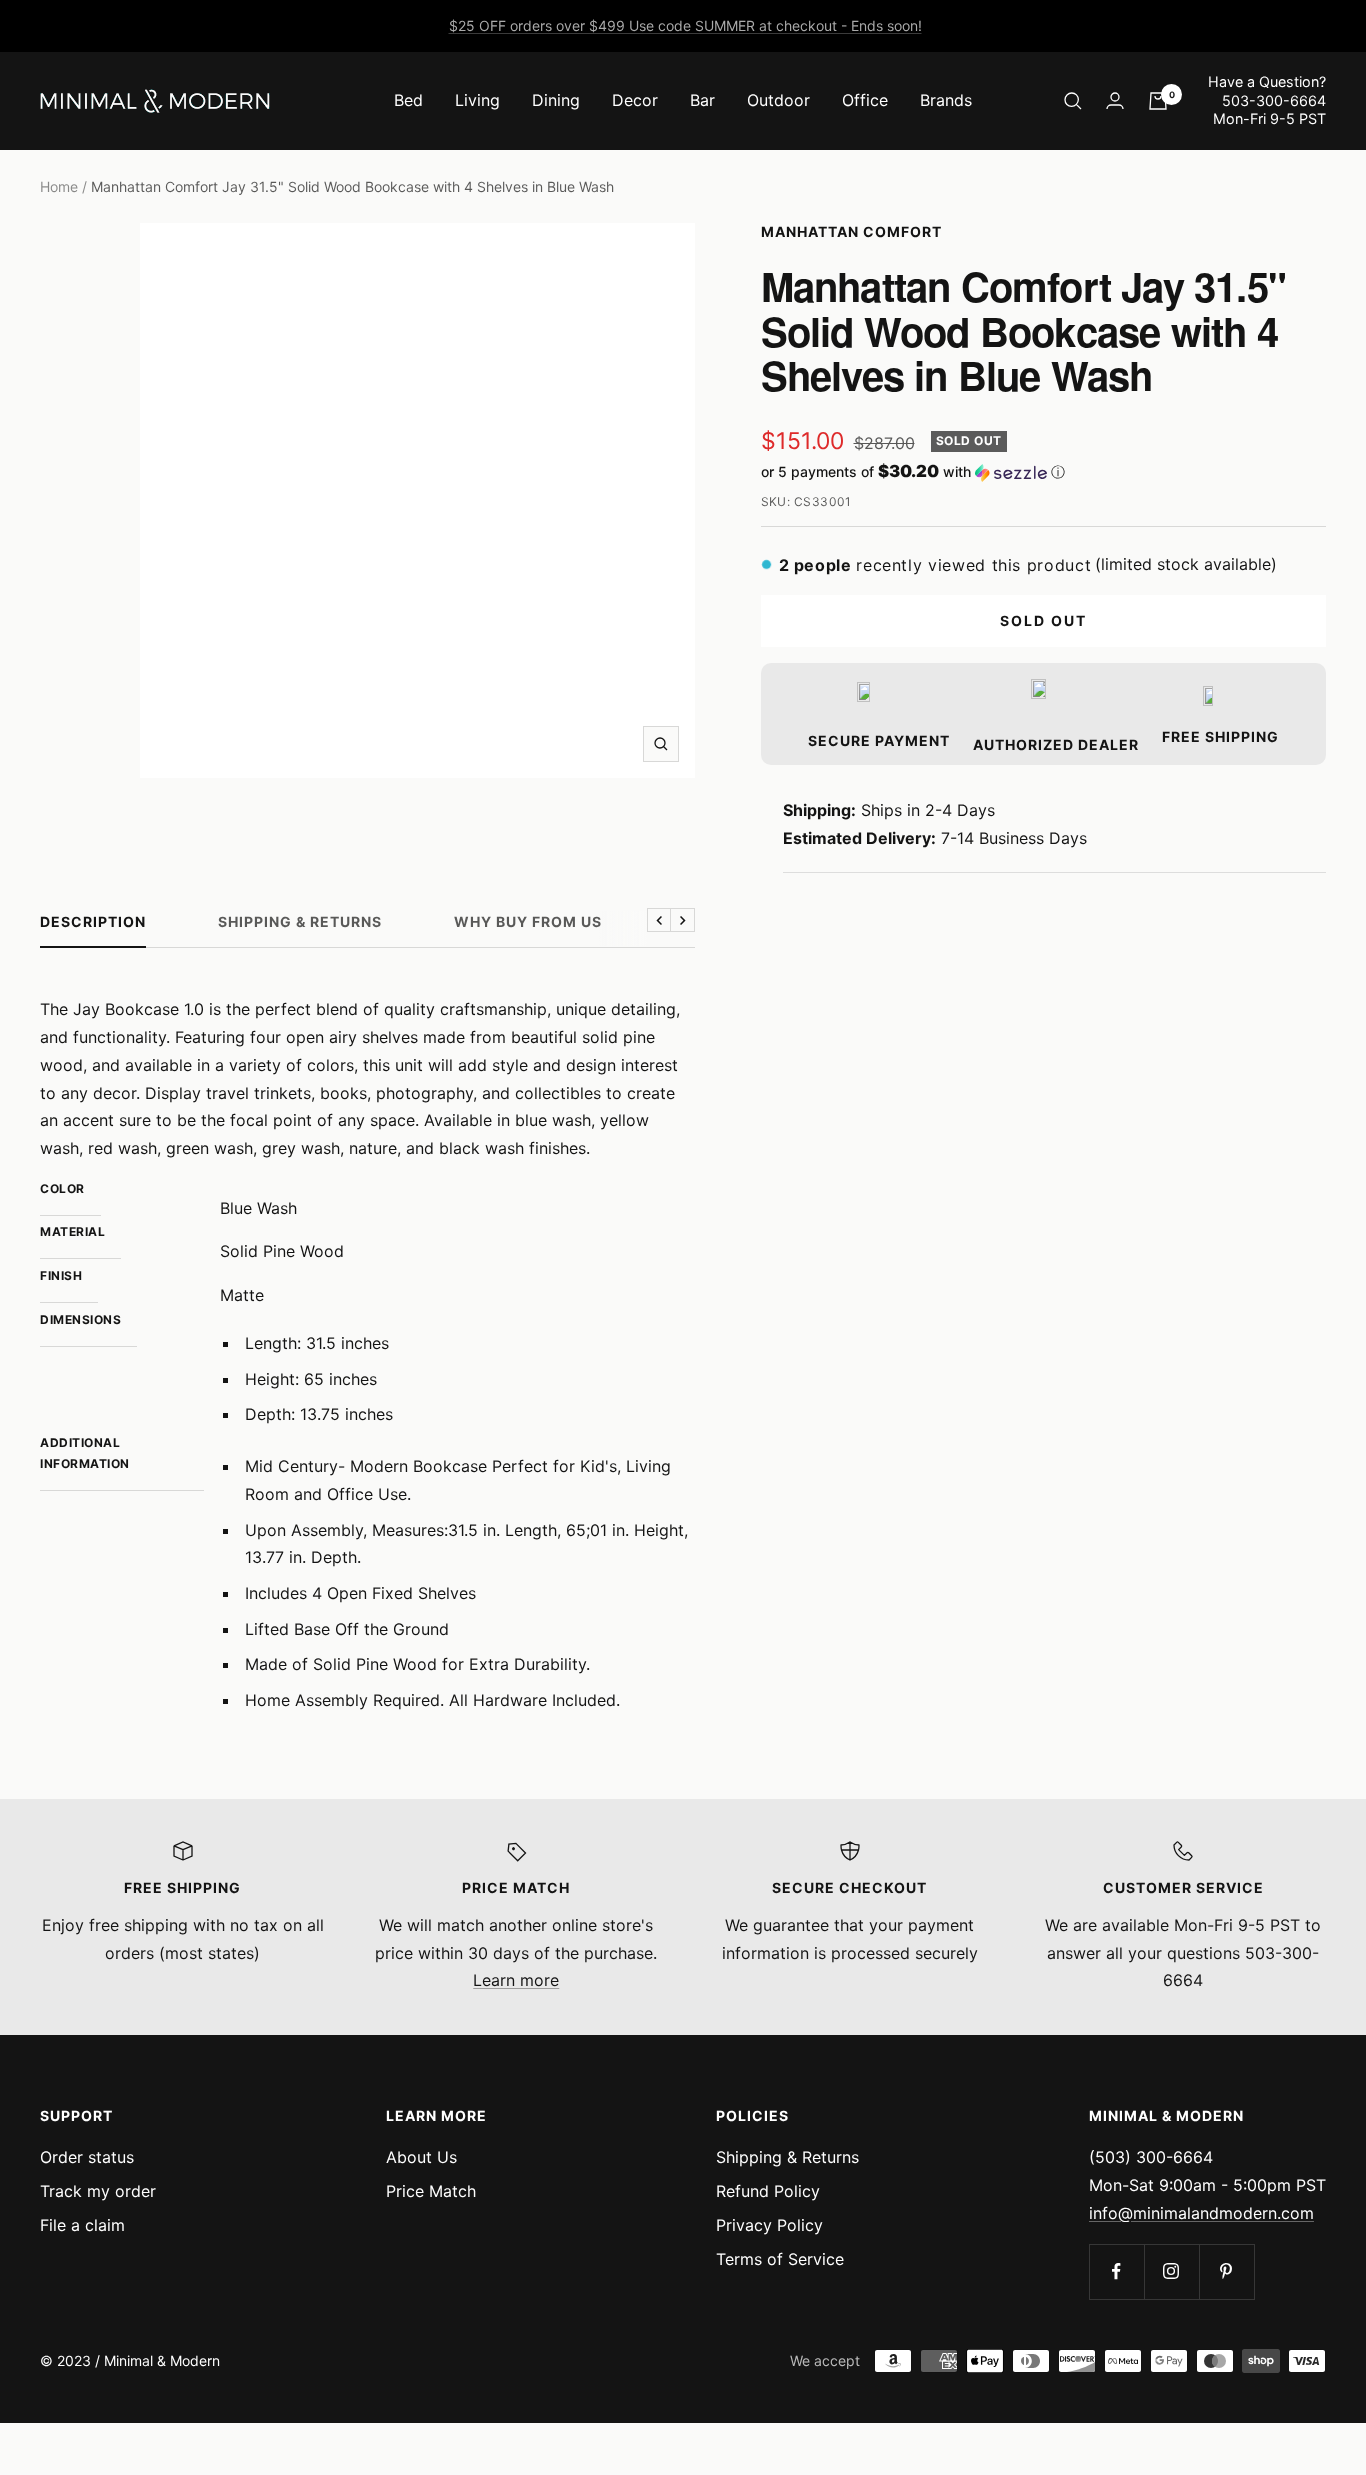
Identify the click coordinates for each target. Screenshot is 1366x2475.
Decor (635, 100)
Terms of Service (780, 2259)
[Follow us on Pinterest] (1226, 2271)
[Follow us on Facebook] (1116, 2271)
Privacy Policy (769, 2225)
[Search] (1073, 101)
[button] (1044, 472)
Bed (408, 100)
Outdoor (778, 100)
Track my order (98, 2191)
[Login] (1115, 100)
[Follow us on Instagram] (1171, 2271)
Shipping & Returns (300, 921)
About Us (421, 2157)
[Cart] (1158, 101)
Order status (87, 2157)
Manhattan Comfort (851, 231)
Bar (702, 100)
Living (477, 100)
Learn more (516, 1980)
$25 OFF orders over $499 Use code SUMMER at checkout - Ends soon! (685, 25)
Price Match (431, 2191)
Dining (556, 100)
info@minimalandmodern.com (1201, 2213)
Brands (946, 100)
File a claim (82, 2225)
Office (865, 100)
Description (93, 921)
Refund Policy (768, 2191)
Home (59, 186)
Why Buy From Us (528, 921)
